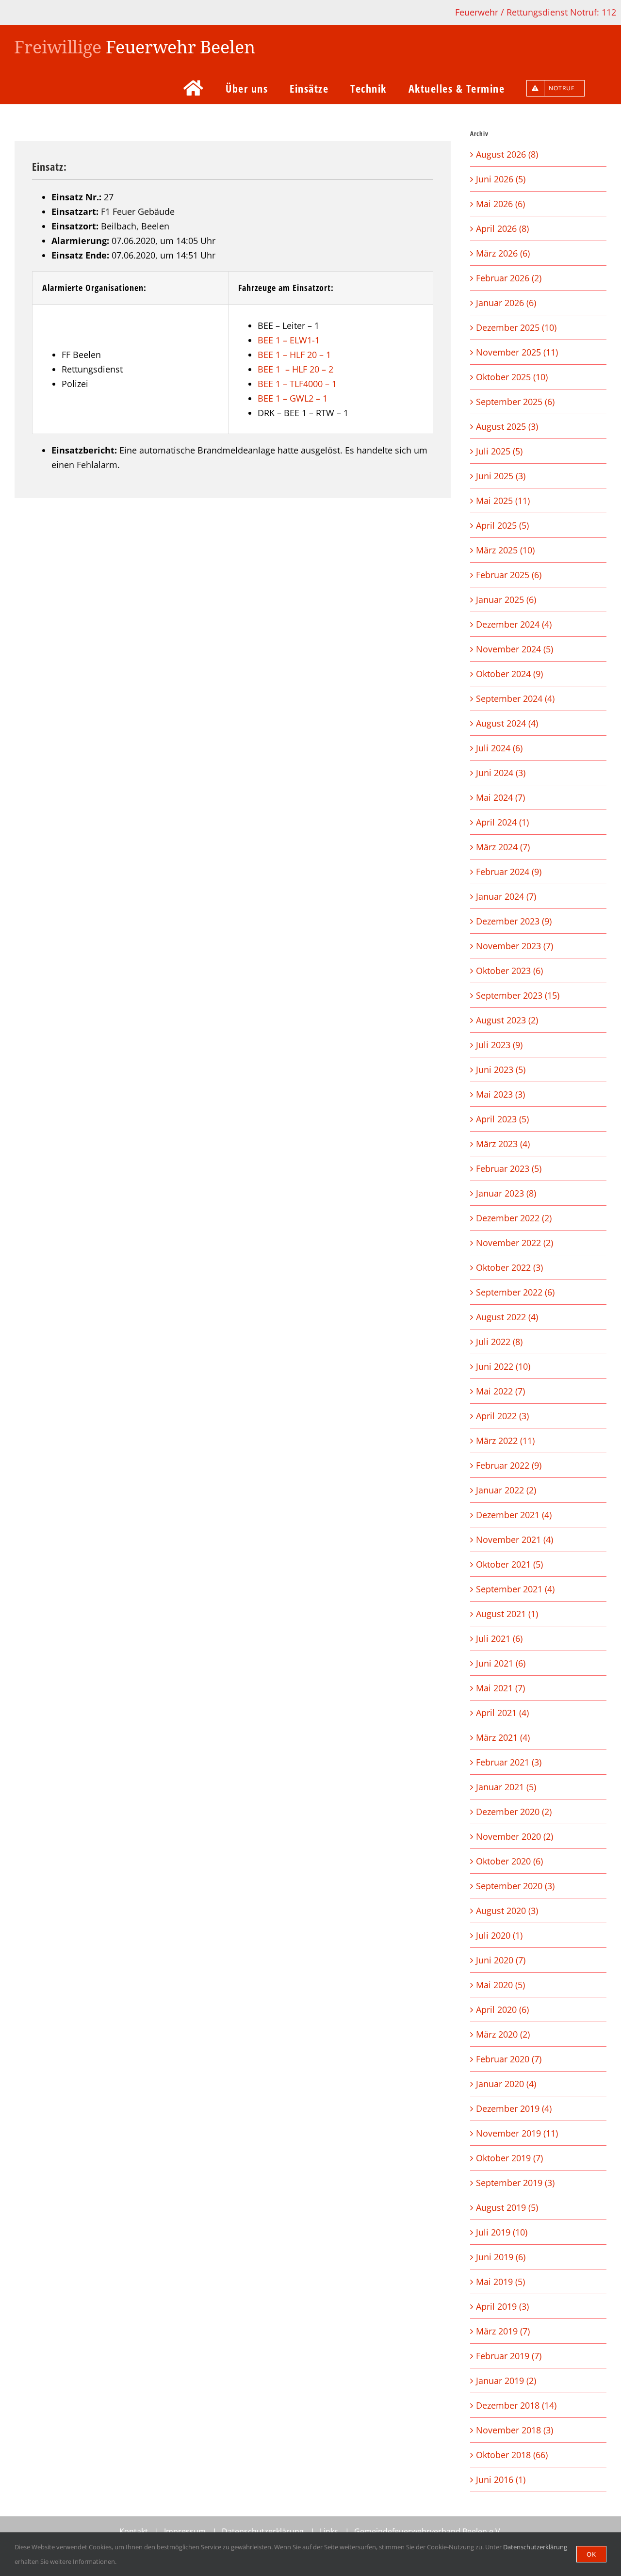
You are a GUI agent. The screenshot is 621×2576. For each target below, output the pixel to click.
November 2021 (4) (515, 1539)
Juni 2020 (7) (501, 1960)
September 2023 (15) (518, 995)
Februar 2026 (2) (509, 278)
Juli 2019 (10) (502, 2232)
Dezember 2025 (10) (516, 327)
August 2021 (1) (507, 1614)
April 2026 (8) (502, 228)
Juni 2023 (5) (501, 1069)
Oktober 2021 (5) (509, 1564)
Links (329, 2531)
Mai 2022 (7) (500, 1391)
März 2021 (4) (503, 1737)
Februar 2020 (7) (509, 2059)
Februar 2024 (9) (509, 872)
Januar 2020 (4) (506, 2084)
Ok (591, 2554)
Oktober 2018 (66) (512, 2455)
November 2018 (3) (515, 2430)
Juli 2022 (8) (499, 1342)
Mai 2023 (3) (500, 1094)
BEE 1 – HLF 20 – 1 (294, 355)
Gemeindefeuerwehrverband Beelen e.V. (428, 2531)
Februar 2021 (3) (509, 1762)
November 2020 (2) (515, 1836)
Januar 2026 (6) (506, 303)
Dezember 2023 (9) (514, 921)
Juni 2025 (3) (501, 476)
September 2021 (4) (515, 1589)
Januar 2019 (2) (506, 2381)
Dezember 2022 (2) (514, 1218)
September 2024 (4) (515, 698)
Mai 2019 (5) (500, 2282)
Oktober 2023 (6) (509, 971)
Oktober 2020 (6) (509, 1861)
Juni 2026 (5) (501, 179)
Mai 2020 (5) (500, 1985)
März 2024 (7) (503, 847)
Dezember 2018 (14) (516, 2405)
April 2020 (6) (502, 2009)
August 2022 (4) (507, 1317)
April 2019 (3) (502, 2306)
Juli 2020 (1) (499, 1935)
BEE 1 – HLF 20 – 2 (295, 369)
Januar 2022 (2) (506, 1490)
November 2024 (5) (515, 649)
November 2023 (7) (515, 946)
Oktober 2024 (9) (509, 674)
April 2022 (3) (502, 1416)
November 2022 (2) (515, 1243)
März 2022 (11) (505, 1441)
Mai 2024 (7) (500, 797)
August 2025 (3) (507, 426)
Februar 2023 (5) (509, 1168)
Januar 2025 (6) (506, 599)
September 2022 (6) (515, 1292)
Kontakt (134, 2531)
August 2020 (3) (507, 1911)
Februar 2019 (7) (509, 2356)
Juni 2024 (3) (501, 773)
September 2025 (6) (515, 402)
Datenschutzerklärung (263, 2531)
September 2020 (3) (515, 1886)
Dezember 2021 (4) (514, 1515)
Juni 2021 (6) (501, 1663)
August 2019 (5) (507, 2207)
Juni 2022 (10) (503, 1366)
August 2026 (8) (507, 154)
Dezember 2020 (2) (514, 1812)
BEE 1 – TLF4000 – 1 (297, 384)
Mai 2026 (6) (500, 204)
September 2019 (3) (515, 2183)
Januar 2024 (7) (506, 896)
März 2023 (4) (503, 1144)
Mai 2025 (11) (503, 501)
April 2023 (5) (502, 1119)
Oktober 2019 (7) (509, 2158)
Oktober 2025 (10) (512, 377)
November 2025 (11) (517, 352)
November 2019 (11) (517, 2133)
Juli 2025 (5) (499, 451)
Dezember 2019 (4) (514, 2108)
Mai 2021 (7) (500, 1688)
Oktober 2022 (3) (509, 1267)
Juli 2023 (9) (499, 1045)
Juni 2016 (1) (501, 2479)
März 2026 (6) (503, 253)
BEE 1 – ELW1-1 (289, 340)
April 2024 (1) (502, 822)
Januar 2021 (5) (506, 1787)
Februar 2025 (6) (509, 575)
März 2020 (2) (503, 2034)
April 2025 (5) (502, 525)
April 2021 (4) (502, 1713)
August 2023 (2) (507, 1020)
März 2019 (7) (503, 2331)
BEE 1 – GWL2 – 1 (293, 398)
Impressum (185, 2531)
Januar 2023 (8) (506, 1193)
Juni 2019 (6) (501, 2257)
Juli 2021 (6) (499, 1638)
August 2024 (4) (507, 723)
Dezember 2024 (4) (514, 624)
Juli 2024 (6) (499, 748)
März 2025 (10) (505, 550)
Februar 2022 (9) (509, 1465)
